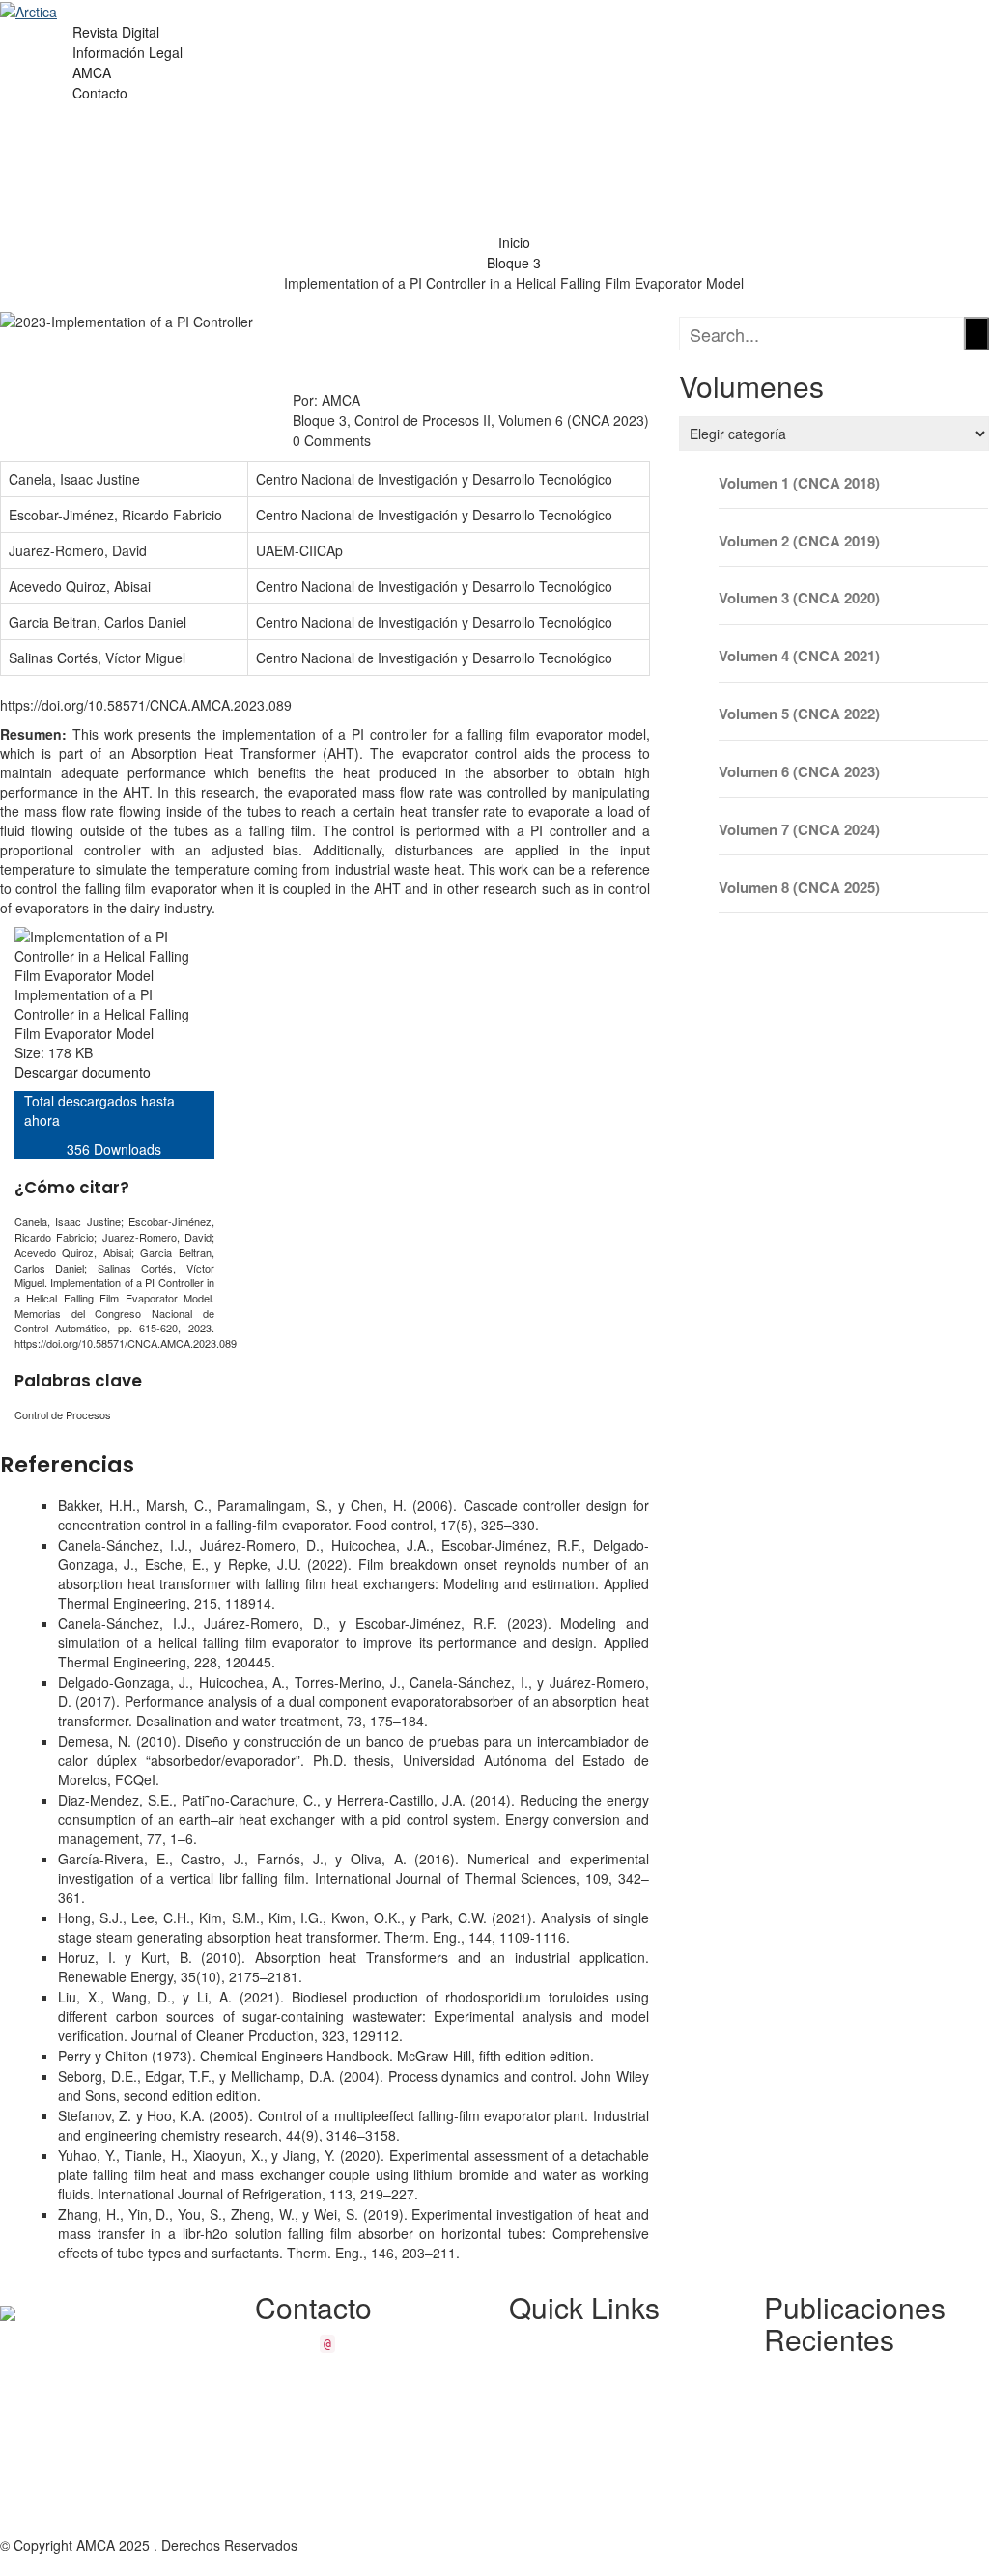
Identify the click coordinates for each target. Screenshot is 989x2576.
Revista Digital (116, 32)
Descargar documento (83, 1072)
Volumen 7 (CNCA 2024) (799, 830)
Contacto (100, 93)
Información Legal (127, 52)
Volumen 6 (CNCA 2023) (799, 772)
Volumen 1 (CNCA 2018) (799, 483)
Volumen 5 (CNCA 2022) (799, 714)
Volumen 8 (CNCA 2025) (799, 888)
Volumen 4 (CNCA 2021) (799, 656)
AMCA (92, 72)
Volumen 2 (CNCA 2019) (799, 541)
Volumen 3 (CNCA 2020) (799, 598)
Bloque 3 (514, 263)
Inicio (514, 242)
